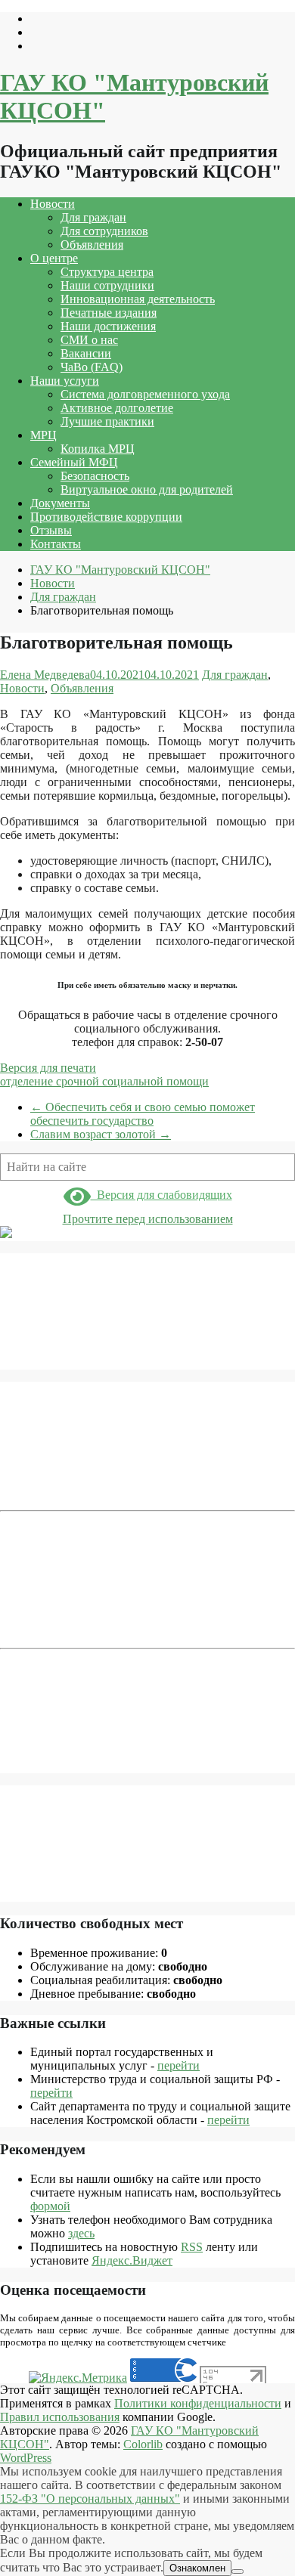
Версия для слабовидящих (161, 1195)
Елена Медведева (45, 675)
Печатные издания (109, 313)
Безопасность (95, 476)
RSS (192, 2247)
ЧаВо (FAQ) (92, 367)
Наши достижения (108, 326)
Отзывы (51, 530)
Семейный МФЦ (74, 462)
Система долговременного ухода (145, 394)
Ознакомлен (197, 2568)
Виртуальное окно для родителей (147, 489)
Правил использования (60, 2417)
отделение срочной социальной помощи (104, 1081)
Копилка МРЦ (98, 449)
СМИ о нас (89, 340)
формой (50, 2206)
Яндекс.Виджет (132, 2260)
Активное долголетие (117, 408)
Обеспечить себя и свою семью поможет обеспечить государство (143, 1114)
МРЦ (43, 435)
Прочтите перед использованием (148, 1219)
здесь (81, 2233)
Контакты (56, 544)
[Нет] (238, 2571)
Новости (53, 204)
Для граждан (93, 217)
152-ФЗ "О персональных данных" (90, 2499)
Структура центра (107, 272)
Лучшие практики (107, 421)
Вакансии (86, 353)
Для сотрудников (104, 231)
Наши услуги (65, 381)
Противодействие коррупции (106, 517)
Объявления (92, 245)
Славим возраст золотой (101, 1134)
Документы (60, 503)
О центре (54, 258)
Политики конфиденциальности (198, 2403)
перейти (179, 2065)
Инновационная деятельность (138, 299)
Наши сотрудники (107, 285)
